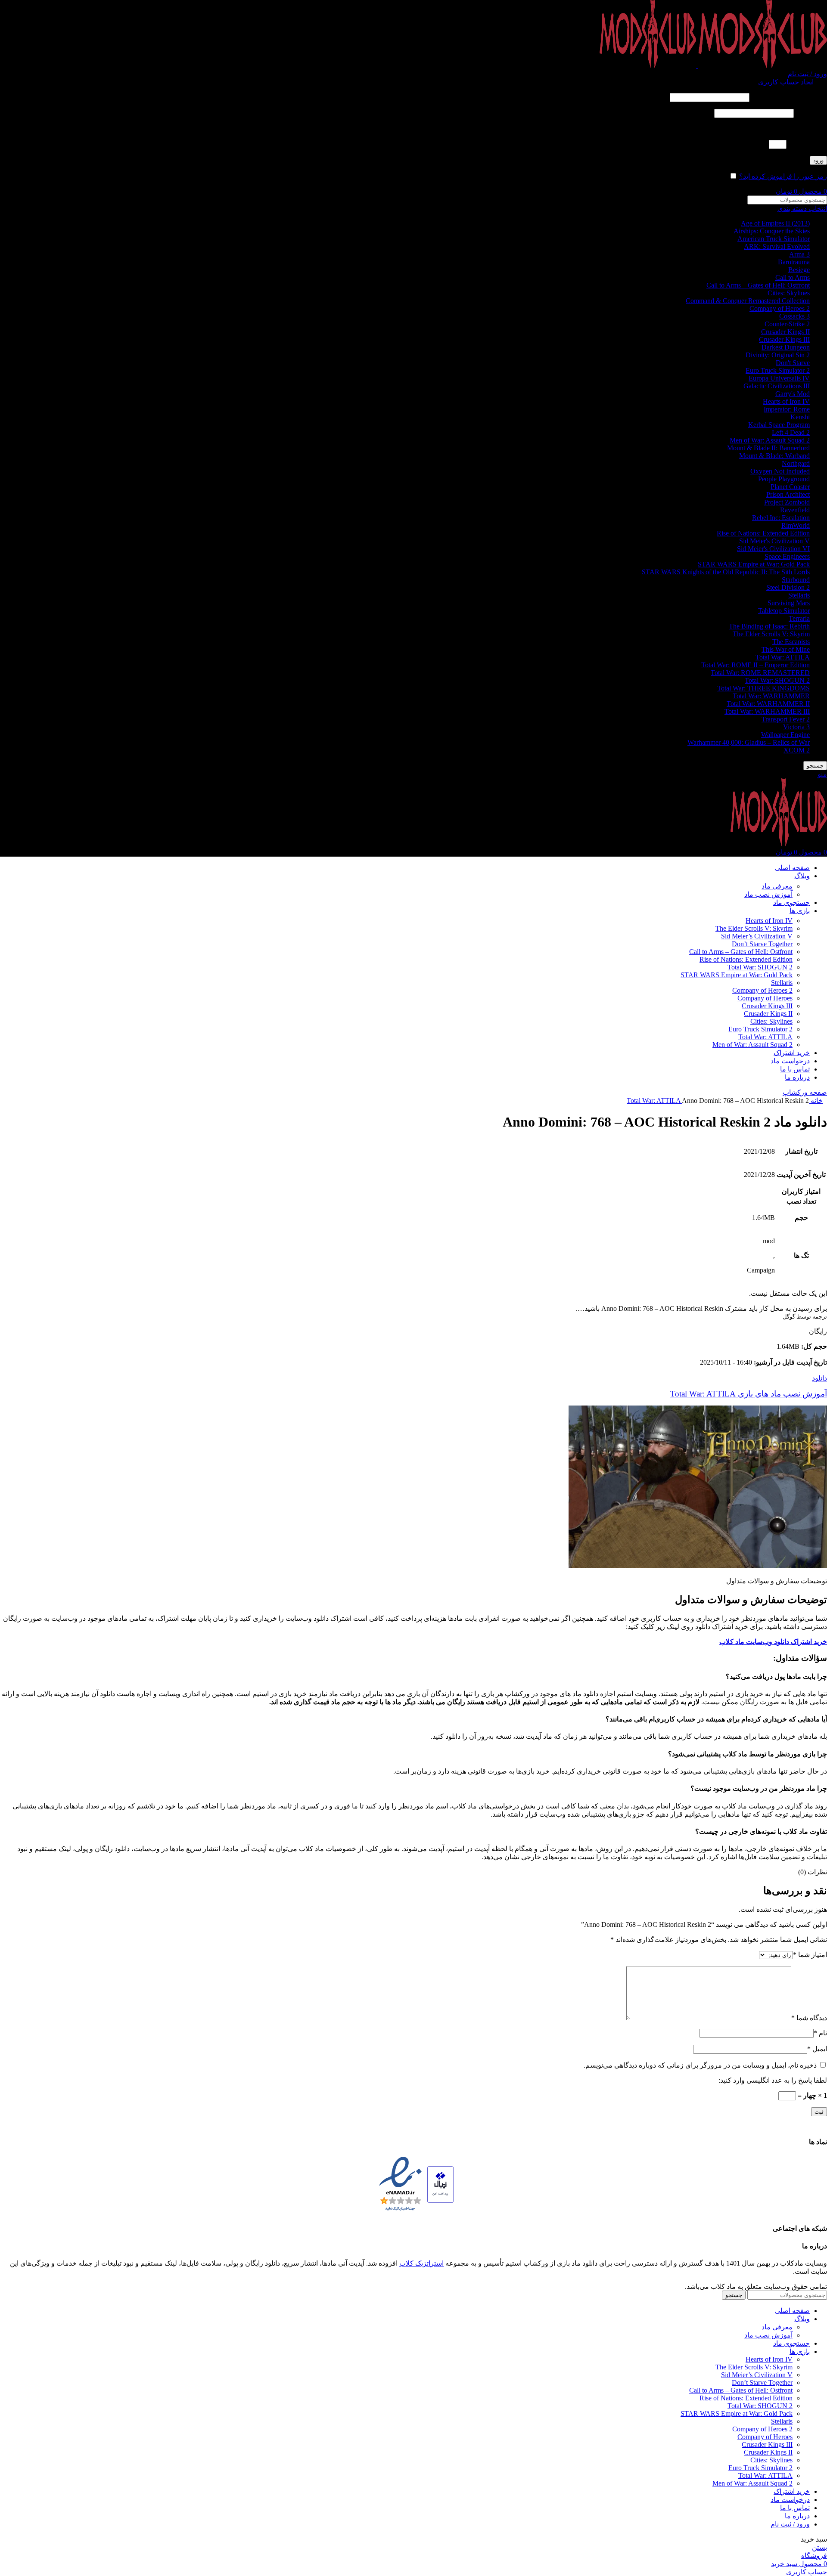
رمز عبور (811, 113)
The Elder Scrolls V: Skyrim (771, 634)
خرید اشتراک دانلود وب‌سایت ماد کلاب (773, 1642)
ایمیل (817, 2049)
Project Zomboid (787, 502)
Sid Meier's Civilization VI (773, 549)
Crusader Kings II (785, 332)
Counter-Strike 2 (787, 324)
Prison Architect (788, 494)
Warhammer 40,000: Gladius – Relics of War (749, 742)
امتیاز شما (810, 1955)
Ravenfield (795, 510)
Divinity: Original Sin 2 (778, 355)
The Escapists (791, 642)
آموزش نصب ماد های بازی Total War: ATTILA (749, 1394)
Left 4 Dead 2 (791, 432)
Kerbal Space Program (779, 425)
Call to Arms (793, 277)
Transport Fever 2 (786, 719)
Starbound (796, 580)
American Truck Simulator (774, 239)
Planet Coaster (790, 487)
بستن (819, 2547)
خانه (816, 1101)
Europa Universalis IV (779, 378)
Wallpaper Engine (785, 735)
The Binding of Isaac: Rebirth (769, 626)
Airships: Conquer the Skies (772, 231)
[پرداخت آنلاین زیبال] (440, 2185)
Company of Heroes (765, 998)
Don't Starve (793, 363)
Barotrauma (794, 262)
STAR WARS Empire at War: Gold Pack (754, 564)
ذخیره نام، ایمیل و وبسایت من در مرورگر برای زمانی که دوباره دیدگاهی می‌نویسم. (700, 2065)
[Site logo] (762, 66)
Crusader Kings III (784, 339)
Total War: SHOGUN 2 (777, 680)
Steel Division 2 (788, 587)
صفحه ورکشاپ (805, 1092)
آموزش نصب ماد (768, 894)
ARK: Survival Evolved (777, 246)
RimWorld (796, 525)
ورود (818, 160)
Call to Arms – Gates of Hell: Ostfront (758, 285)
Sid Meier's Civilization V (774, 541)
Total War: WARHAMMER (771, 696)
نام (820, 2033)
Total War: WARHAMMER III (767, 711)
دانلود (819, 1378)
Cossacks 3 (794, 316)
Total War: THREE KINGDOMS (763, 688)
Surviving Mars (789, 603)
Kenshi (800, 417)
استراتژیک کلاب (421, 2263)
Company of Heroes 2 (780, 308)
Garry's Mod (793, 394)
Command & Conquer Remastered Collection (748, 301)
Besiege (799, 270)
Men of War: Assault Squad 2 (770, 440)
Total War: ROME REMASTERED (760, 673)
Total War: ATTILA (783, 657)
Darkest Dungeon (786, 347)
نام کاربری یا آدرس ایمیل (789, 97)
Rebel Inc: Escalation (781, 518)
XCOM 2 (797, 750)
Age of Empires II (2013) (775, 223)
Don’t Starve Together (762, 944)
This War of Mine (786, 649)
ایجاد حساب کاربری (786, 82)
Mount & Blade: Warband (774, 456)
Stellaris (799, 595)
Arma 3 (799, 254)
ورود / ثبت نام (790, 2524)
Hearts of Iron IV (786, 401)
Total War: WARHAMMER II (768, 704)
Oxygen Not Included (780, 471)
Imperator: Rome (787, 409)
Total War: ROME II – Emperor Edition (755, 665)
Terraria (799, 618)
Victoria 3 (796, 727)
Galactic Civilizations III (777, 386)
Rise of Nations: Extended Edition (763, 533)
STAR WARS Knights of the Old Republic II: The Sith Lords (726, 572)
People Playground (784, 479)
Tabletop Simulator (784, 611)
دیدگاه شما (809, 2018)
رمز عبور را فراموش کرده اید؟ (783, 176)
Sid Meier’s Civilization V (757, 936)
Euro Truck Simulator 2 (778, 370)
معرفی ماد (777, 886)
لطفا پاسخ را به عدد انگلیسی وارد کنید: (773, 129)
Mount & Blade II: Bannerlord (768, 448)
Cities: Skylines (789, 293)
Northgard (796, 463)
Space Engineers (787, 556)
